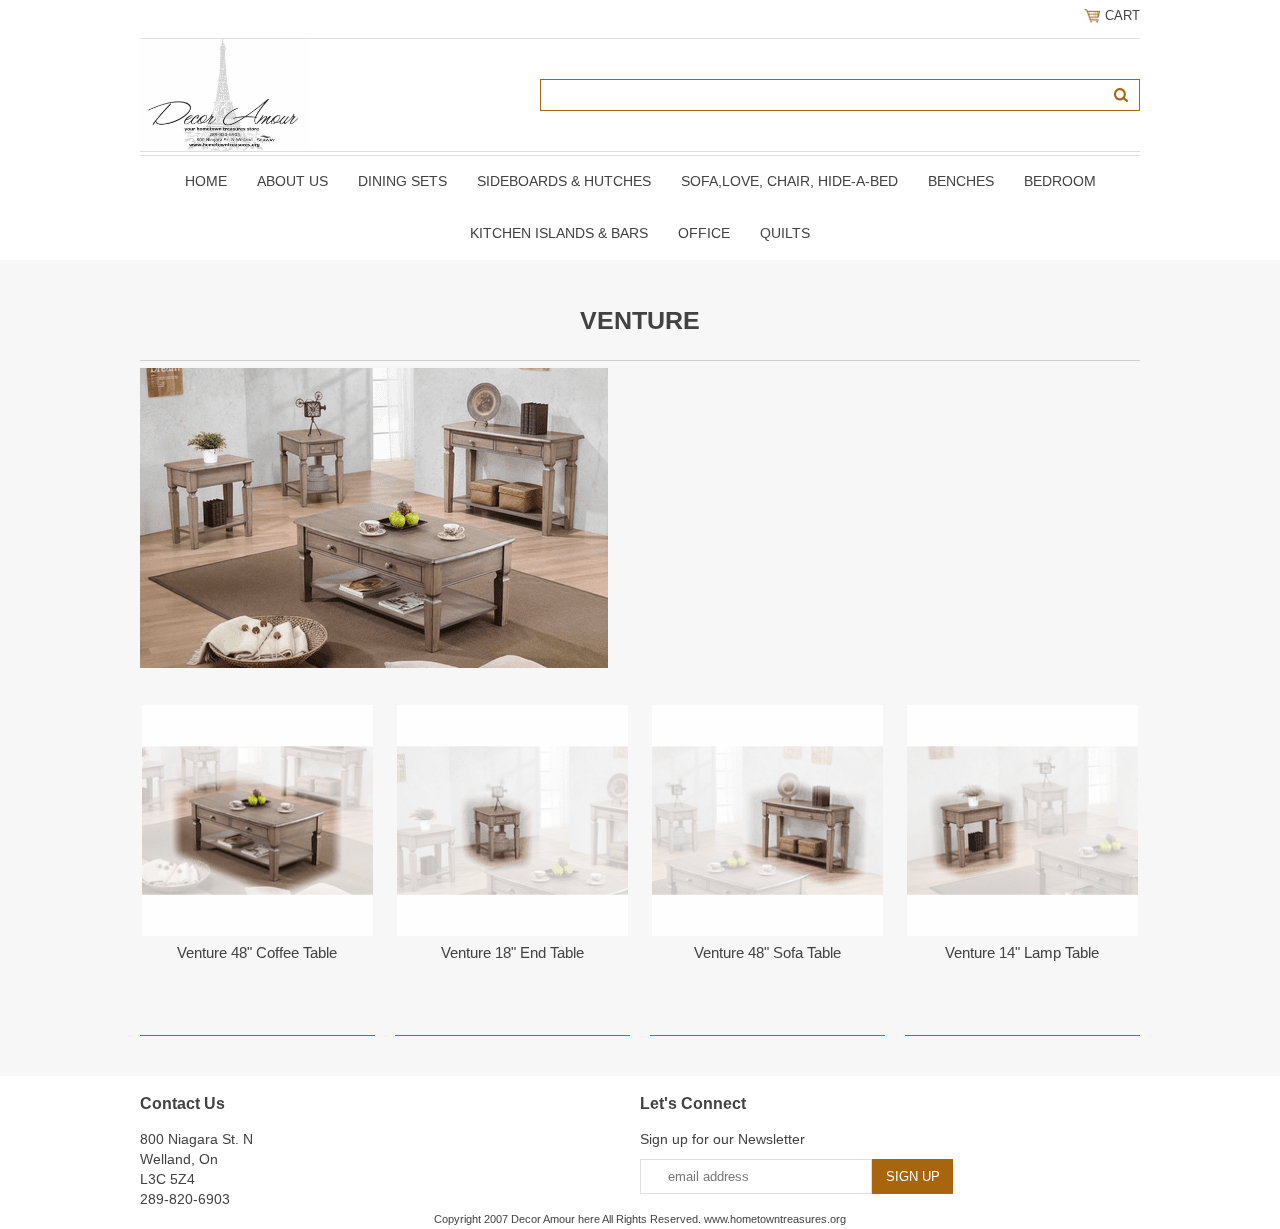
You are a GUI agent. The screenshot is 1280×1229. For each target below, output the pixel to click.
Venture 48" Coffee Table (257, 952)
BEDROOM (1060, 181)
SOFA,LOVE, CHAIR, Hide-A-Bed (789, 181)
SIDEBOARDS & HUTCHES (564, 181)
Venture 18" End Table (512, 952)
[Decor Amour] (224, 94)
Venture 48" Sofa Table (767, 952)
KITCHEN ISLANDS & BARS (559, 233)
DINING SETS (402, 181)
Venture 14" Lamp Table (1022, 952)
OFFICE (704, 233)
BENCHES (961, 181)
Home (206, 181)
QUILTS (785, 233)
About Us (292, 181)
